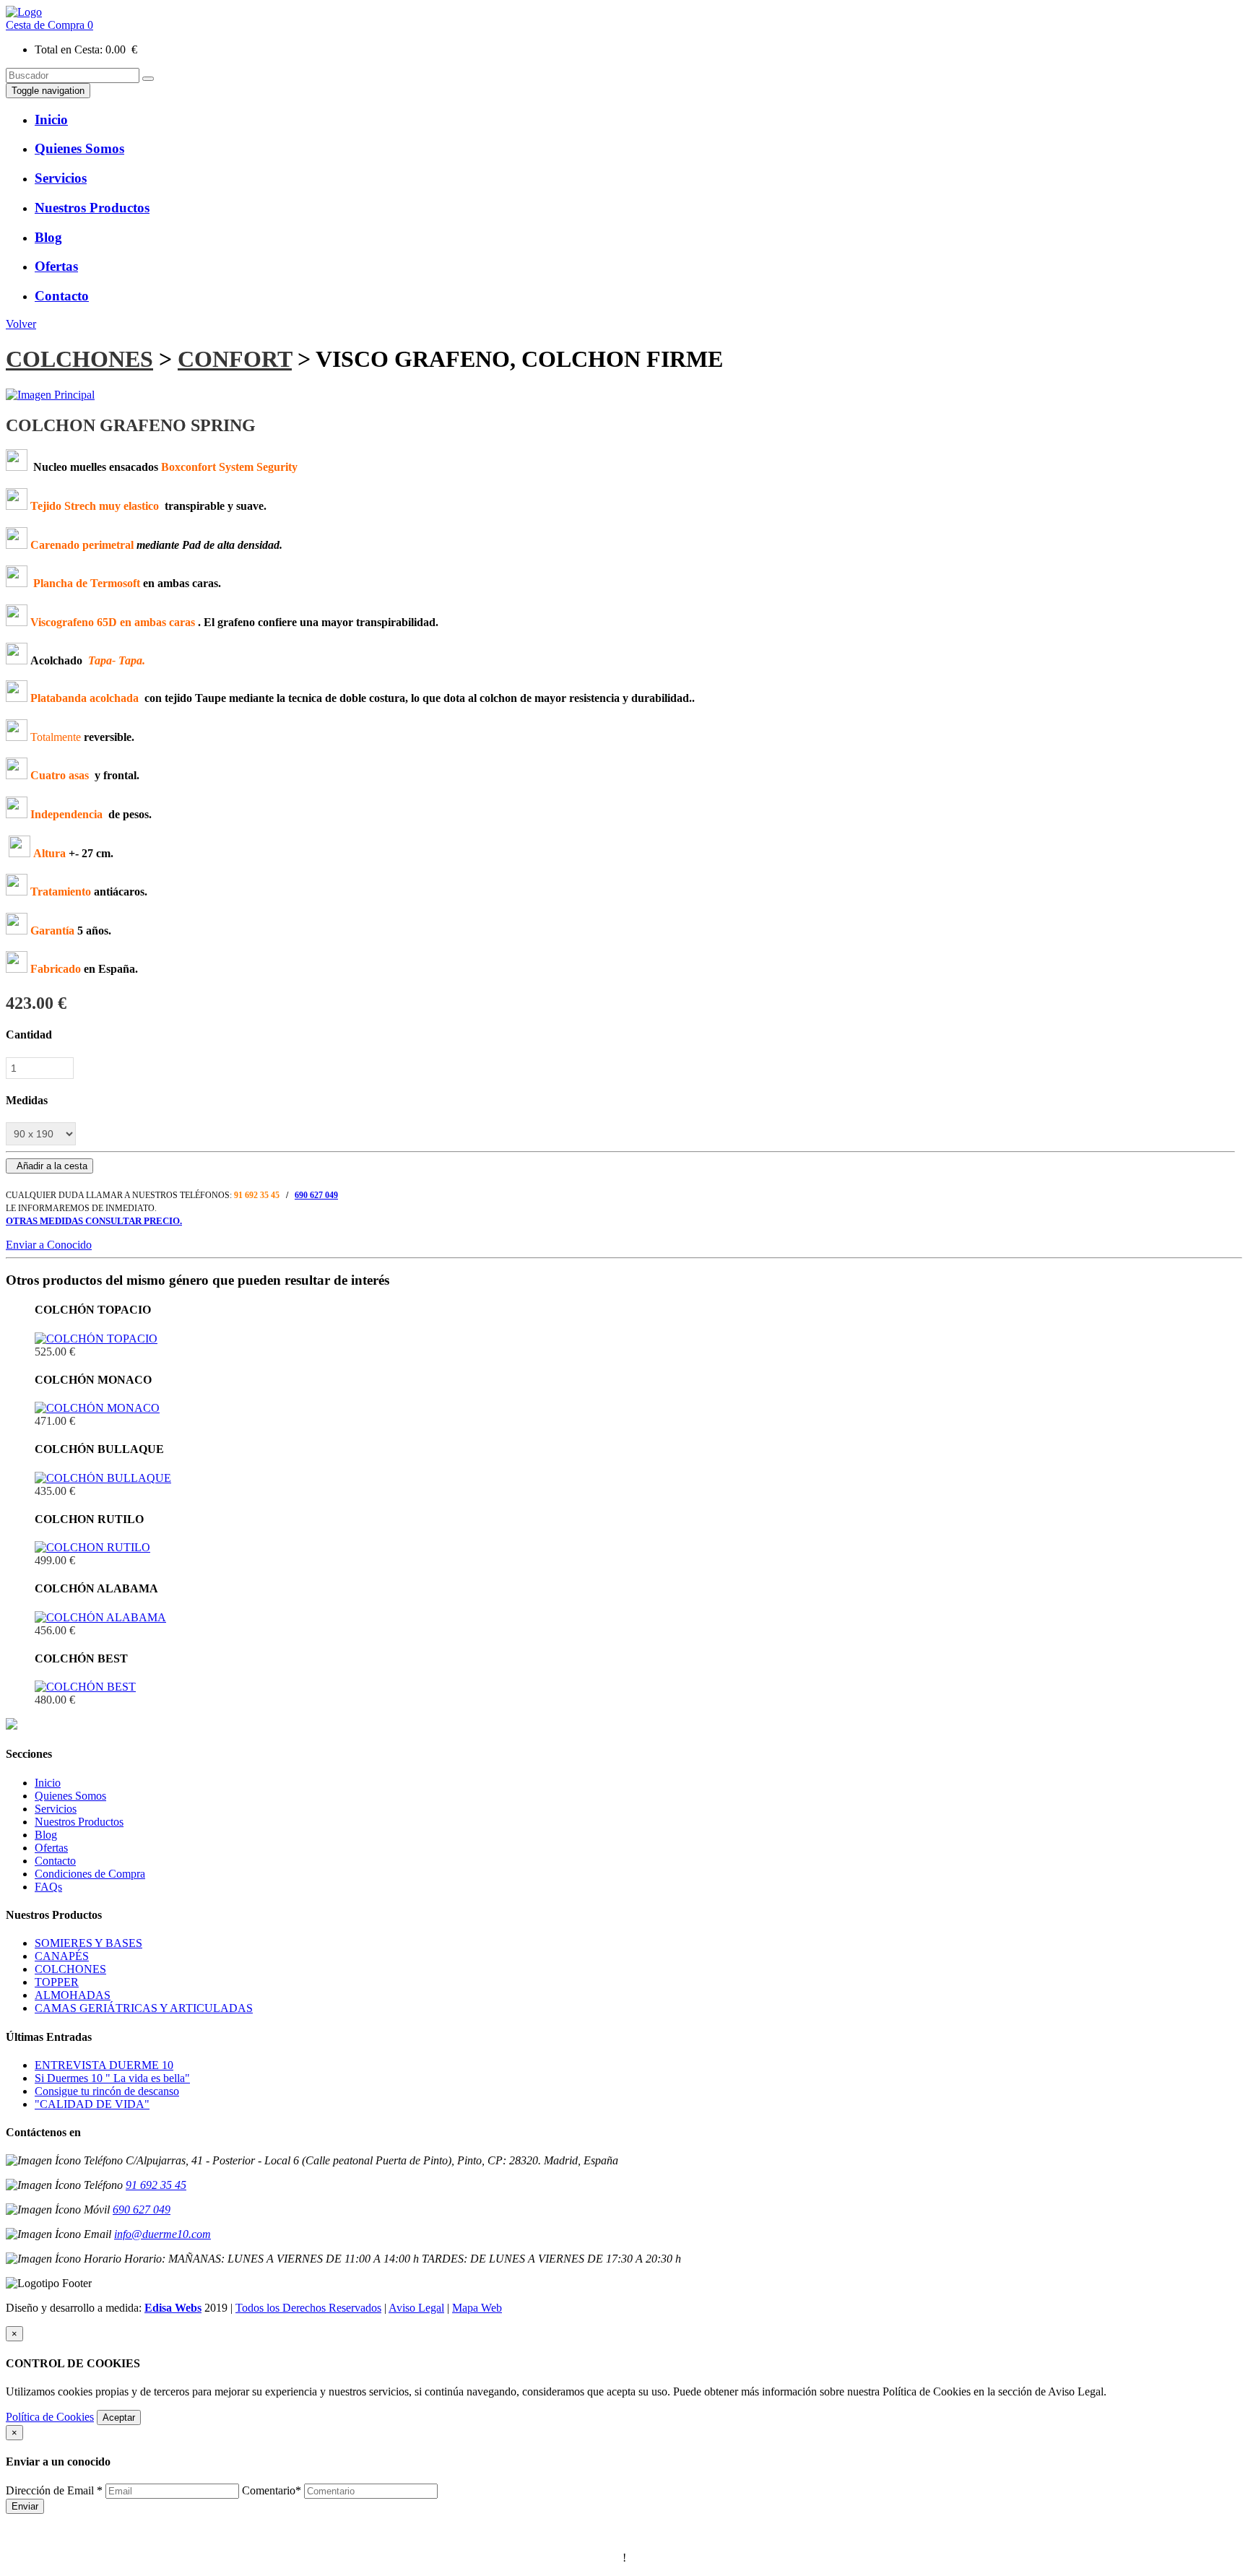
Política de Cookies (50, 2417)
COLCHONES (79, 359)
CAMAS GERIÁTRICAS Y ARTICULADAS (144, 2008)
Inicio (48, 1783)
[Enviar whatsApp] (12, 1726)
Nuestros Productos (79, 1822)
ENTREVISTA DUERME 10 (104, 2065)
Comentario (272, 2490)
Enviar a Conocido (49, 1245)
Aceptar (119, 2417)
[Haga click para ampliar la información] (96, 1339)
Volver (21, 324)
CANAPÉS (62, 1956)
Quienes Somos (70, 1796)
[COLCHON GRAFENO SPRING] (50, 395)
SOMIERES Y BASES (88, 1943)
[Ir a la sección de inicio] (24, 12)
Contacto (55, 1861)
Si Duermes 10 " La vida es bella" (112, 2078)
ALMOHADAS (73, 1995)
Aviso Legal (416, 2308)
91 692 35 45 (156, 2185)
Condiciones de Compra (90, 1874)
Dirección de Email (54, 2490)
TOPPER (57, 1982)
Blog (46, 1835)
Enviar (25, 2506)
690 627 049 (316, 1195)
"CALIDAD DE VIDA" (92, 2104)
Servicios (56, 1809)
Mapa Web (477, 2308)
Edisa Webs (173, 2308)
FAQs (48, 1887)
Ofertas (51, 1848)
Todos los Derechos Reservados (308, 2308)
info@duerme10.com (162, 2234)
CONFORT (235, 359)
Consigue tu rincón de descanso (107, 2091)
